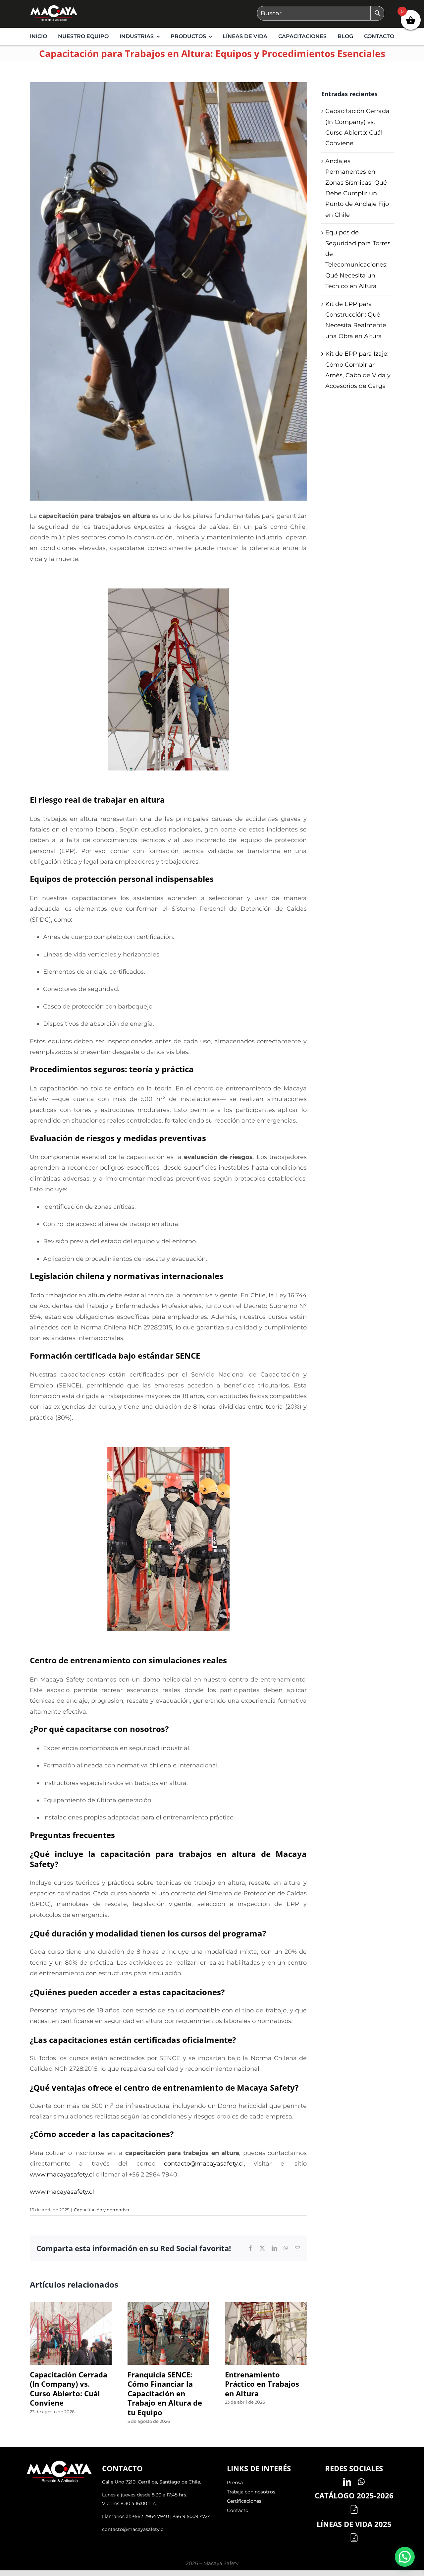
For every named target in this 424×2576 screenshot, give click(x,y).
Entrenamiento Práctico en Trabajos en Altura (262, 2384)
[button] (405, 2557)
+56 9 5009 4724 (192, 2516)
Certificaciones (244, 2501)
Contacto (238, 2510)
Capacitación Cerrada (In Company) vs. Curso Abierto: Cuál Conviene (69, 2389)
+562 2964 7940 (151, 2516)
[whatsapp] (361, 2482)
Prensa (235, 2483)
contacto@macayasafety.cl (133, 2529)
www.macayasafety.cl (62, 2175)
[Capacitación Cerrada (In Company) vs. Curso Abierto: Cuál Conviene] (71, 2306)
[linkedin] (347, 2482)
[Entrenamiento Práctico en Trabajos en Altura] (266, 2306)
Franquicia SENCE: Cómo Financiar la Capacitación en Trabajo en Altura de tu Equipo (165, 2393)
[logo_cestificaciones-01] (54, 8)
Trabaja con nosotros (251, 2492)
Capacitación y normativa (102, 2210)
